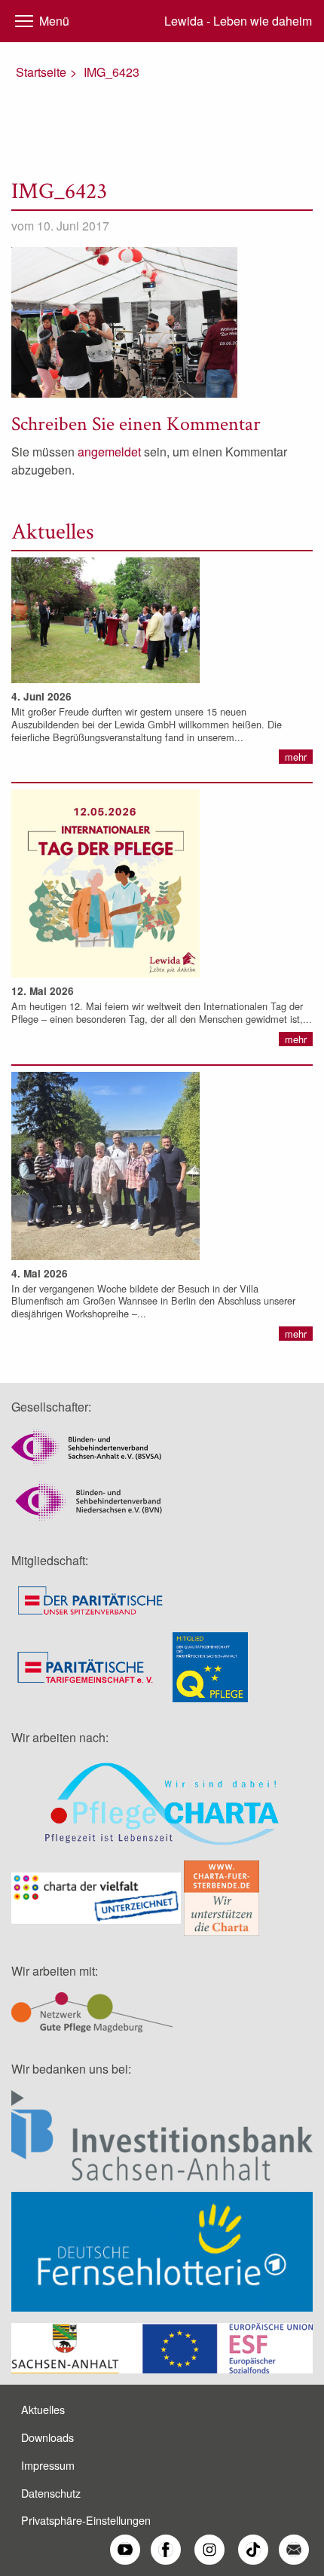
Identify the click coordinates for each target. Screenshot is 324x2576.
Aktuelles (43, 2409)
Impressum (48, 2465)
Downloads (47, 2437)
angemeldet (109, 452)
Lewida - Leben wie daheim (238, 21)
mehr (296, 757)
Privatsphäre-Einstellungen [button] (86, 2520)
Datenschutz (51, 2493)
